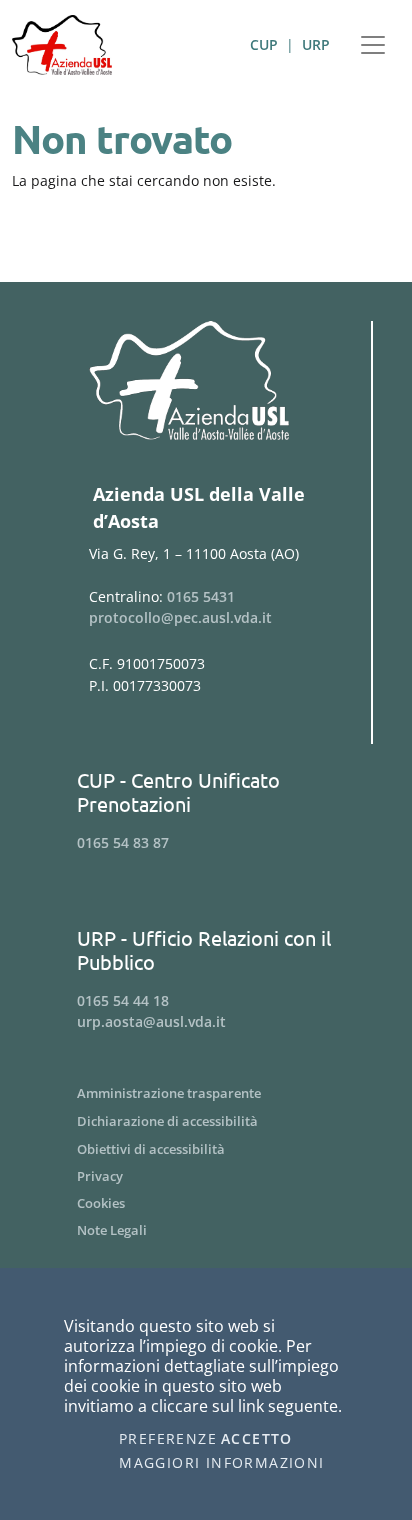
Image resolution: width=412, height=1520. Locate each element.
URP (316, 44)
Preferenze (168, 1439)
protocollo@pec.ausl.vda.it (180, 617)
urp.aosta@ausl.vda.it (151, 1021)
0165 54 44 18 (123, 1000)
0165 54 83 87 (123, 842)
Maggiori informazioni (221, 1463)
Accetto (257, 1439)
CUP (264, 44)
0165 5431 (201, 596)
